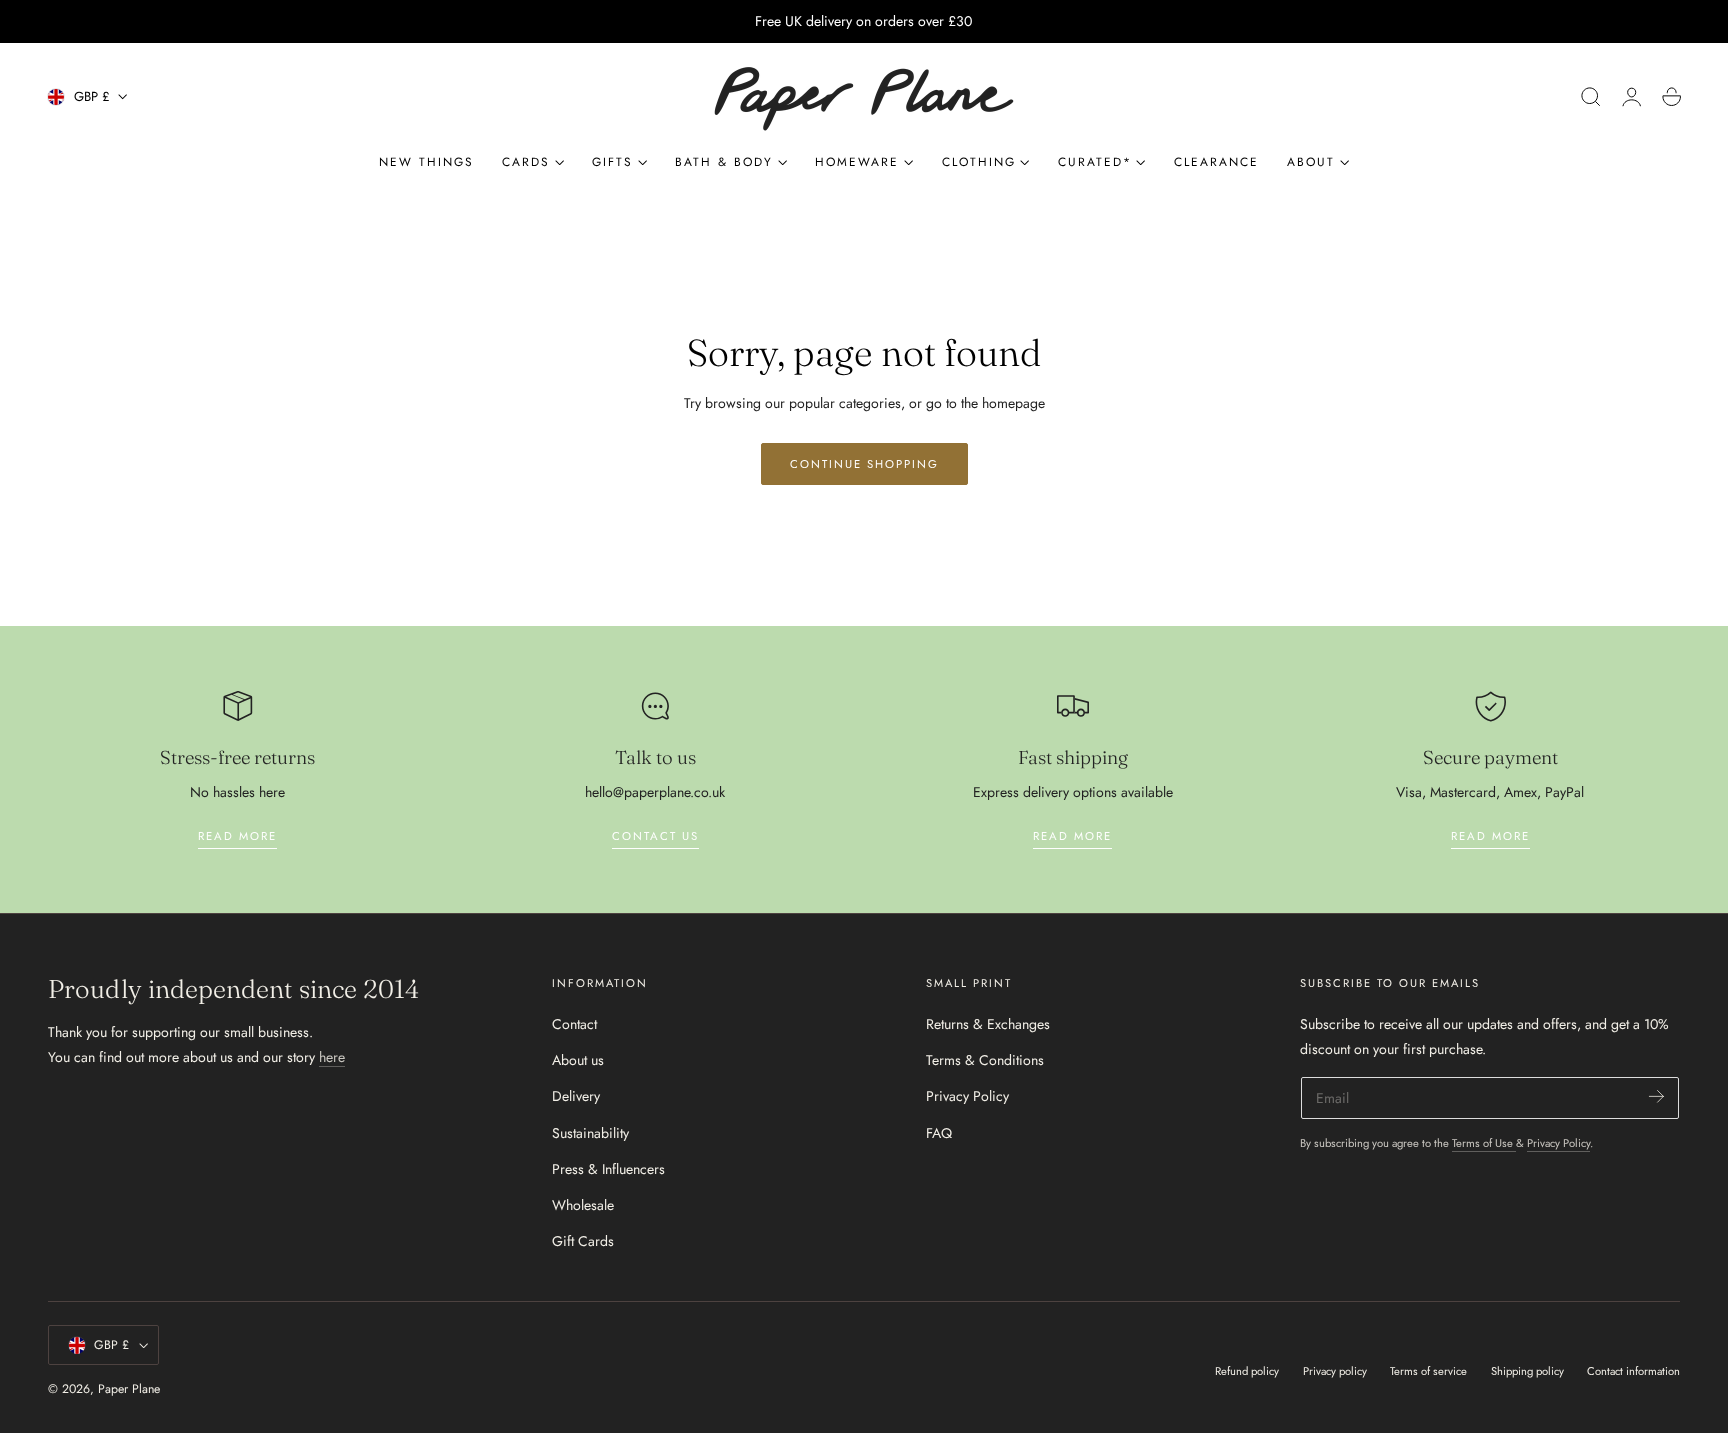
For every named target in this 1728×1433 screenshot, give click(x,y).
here (332, 1057)
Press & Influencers (608, 1169)
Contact (574, 1024)
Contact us (655, 836)
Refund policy (1247, 1371)
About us (578, 1061)
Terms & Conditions (985, 1061)
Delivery (576, 1097)
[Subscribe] (1656, 1096)
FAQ (939, 1133)
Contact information (1633, 1371)
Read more (237, 836)
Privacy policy (1335, 1371)
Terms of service (1428, 1371)
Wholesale (583, 1206)
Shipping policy (1527, 1371)
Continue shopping (864, 464)
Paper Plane (129, 1389)
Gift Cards (583, 1242)
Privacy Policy (967, 1097)
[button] (1591, 97)
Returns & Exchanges (988, 1024)
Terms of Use (1484, 1143)
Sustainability (590, 1133)
